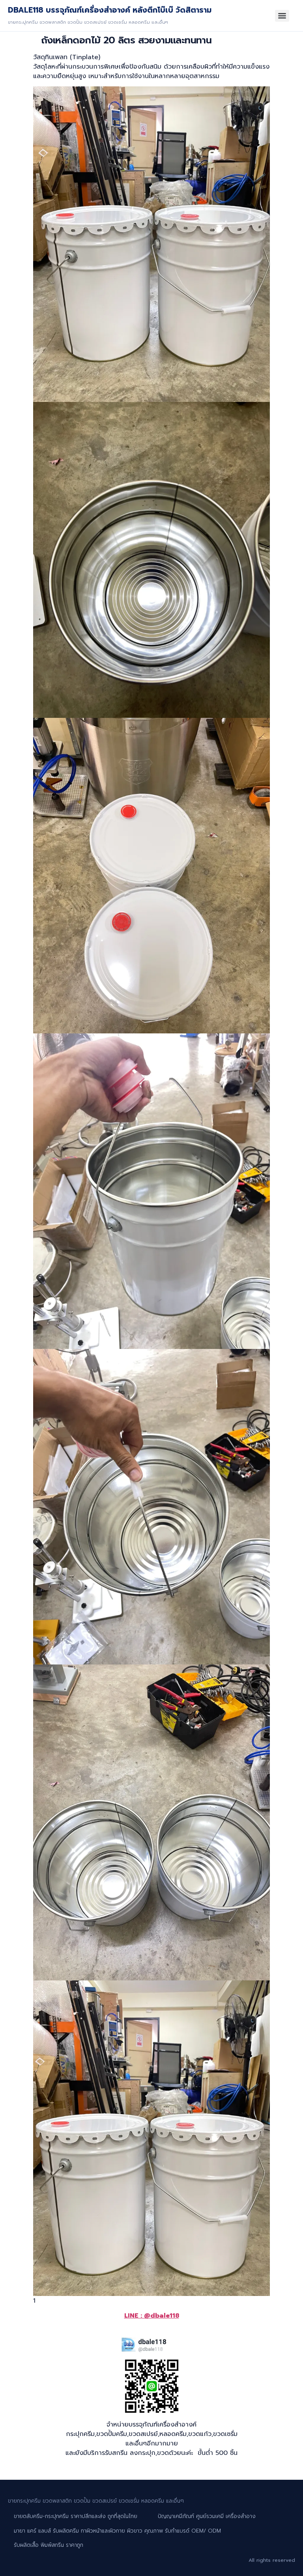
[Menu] (282, 16)
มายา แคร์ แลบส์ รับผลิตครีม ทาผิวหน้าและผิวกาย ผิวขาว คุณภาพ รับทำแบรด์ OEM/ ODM (117, 2531)
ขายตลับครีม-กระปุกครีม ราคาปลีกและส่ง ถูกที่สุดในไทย (76, 2516)
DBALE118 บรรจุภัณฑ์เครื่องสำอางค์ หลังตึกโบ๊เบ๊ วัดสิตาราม (110, 10)
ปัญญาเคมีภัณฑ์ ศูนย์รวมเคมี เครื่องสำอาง (207, 2516)
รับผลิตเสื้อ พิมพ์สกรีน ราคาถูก (49, 2545)
